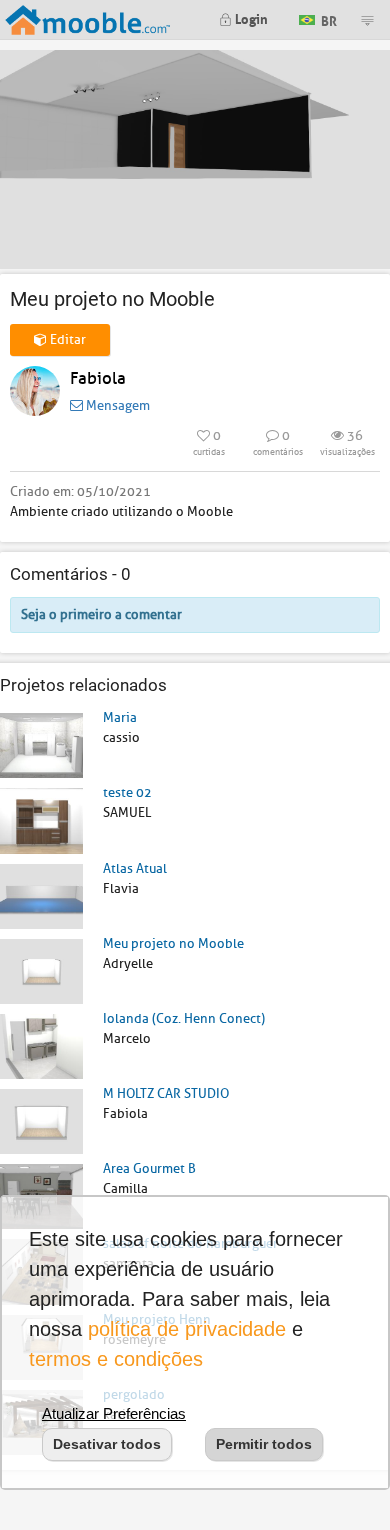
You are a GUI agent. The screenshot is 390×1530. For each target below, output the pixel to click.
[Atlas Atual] (41, 895)
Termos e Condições (116, 1359)
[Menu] (367, 20)
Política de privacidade (187, 1329)
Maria (120, 717)
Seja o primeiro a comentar (101, 614)
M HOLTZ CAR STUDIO (166, 1093)
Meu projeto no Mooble (173, 943)
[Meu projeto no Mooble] (41, 970)
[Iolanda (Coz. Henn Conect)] (41, 1045)
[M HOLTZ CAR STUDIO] (41, 1120)
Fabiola (98, 378)
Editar (66, 339)
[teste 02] (41, 819)
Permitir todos (264, 1444)
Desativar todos (107, 1444)
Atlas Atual (135, 868)
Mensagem (116, 405)
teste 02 (127, 792)
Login (250, 17)
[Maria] (41, 744)
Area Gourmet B (149, 1168)
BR (327, 18)
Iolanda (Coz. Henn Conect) (184, 1018)
